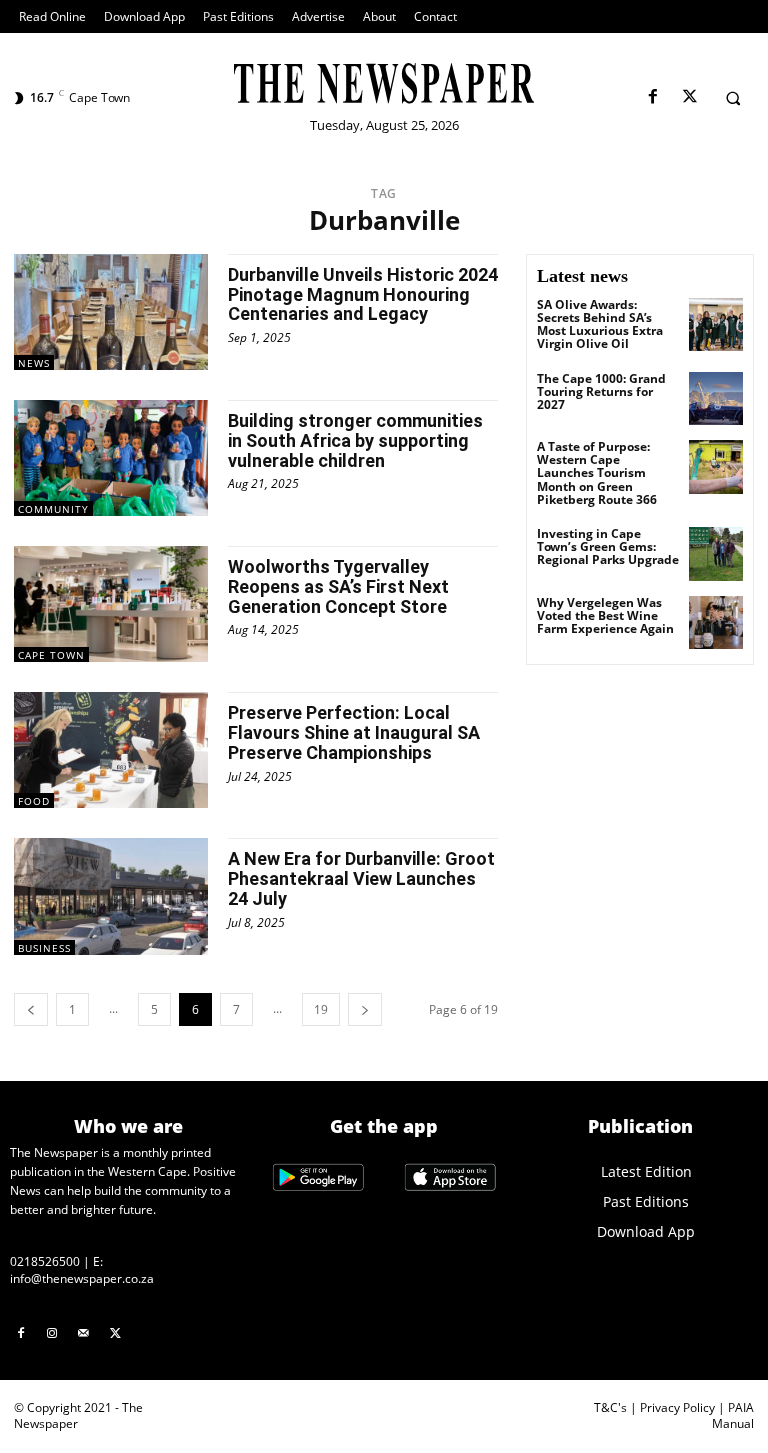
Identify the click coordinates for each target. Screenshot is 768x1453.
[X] (689, 97)
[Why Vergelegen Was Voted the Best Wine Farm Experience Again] (716, 623)
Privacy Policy (677, 1407)
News (34, 363)
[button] (733, 98)
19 (321, 1009)
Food (34, 801)
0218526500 (45, 1261)
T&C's (610, 1407)
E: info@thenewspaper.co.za (82, 1270)
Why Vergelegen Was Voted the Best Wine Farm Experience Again (605, 615)
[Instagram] (53, 1334)
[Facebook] (652, 97)
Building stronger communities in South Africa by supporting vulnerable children (355, 440)
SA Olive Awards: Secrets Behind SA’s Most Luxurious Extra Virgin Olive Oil (600, 324)
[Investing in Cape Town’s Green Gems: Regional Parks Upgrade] (716, 554)
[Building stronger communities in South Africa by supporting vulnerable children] (111, 458)
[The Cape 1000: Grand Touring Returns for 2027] (716, 399)
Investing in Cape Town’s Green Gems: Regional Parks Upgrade (608, 546)
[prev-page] (31, 1009)
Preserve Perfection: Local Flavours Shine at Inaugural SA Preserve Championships (354, 732)
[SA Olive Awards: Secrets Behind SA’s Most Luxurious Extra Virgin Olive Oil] (716, 325)
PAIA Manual (733, 1416)
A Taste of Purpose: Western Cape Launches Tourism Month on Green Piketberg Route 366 (597, 473)
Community (53, 509)
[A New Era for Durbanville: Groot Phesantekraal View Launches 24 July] (111, 896)
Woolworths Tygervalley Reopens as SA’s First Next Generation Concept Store (338, 586)
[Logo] (384, 83)
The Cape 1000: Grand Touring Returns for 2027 (601, 391)
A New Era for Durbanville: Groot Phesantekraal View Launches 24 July (361, 878)
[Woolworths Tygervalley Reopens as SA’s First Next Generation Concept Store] (111, 604)
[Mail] (84, 1334)
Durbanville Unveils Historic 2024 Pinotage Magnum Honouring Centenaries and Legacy (363, 294)
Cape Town (51, 655)
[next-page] (365, 1009)
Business (44, 948)
